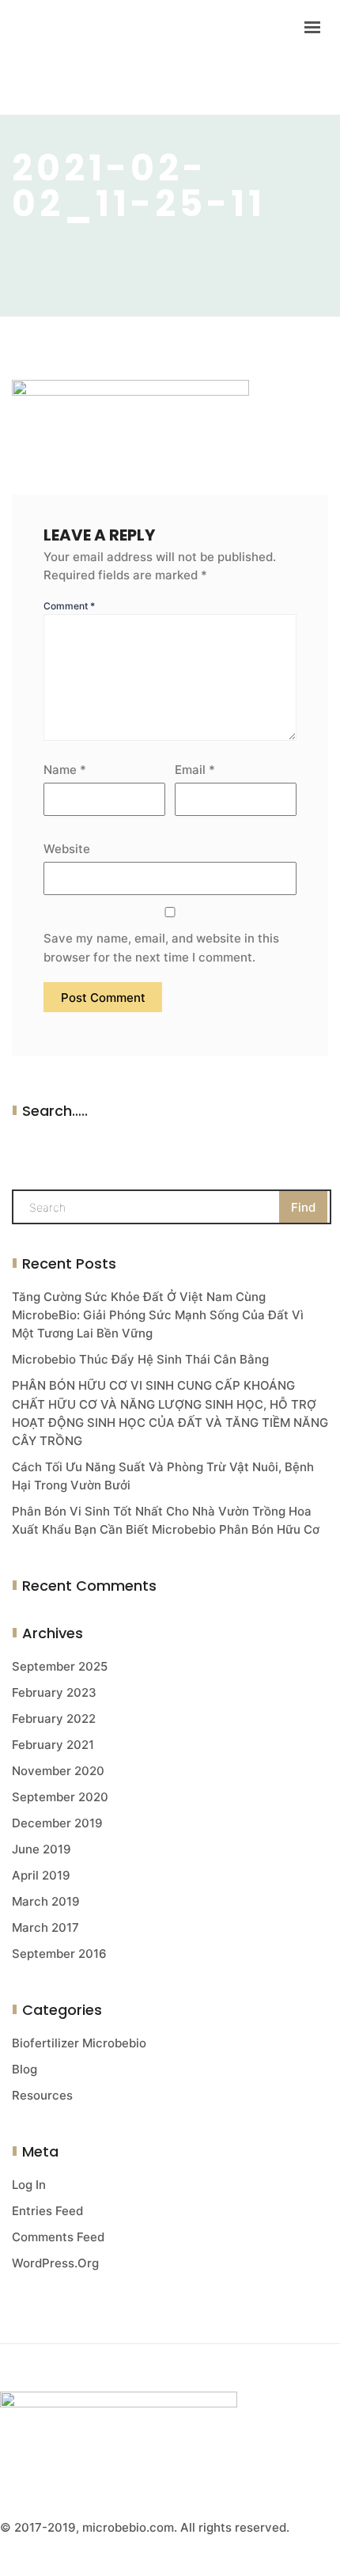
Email (195, 770)
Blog (25, 2069)
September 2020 (60, 1797)
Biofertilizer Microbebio (79, 2043)
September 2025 (60, 1666)
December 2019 (57, 1823)
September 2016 (59, 1954)
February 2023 (54, 1692)
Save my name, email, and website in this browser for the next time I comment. (161, 947)
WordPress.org (55, 2263)
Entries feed (47, 2211)
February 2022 (54, 1719)
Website (67, 849)
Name (65, 770)
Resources (42, 2095)
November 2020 (58, 1771)
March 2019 (46, 1901)
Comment (69, 606)
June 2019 (42, 1849)
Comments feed (58, 2237)
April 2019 (41, 1875)
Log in (29, 2185)
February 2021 (53, 1745)
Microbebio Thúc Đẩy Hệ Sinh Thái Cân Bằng (140, 1359)
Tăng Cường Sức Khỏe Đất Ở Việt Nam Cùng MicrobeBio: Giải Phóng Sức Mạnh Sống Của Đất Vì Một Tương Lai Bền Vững (158, 1315)
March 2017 (45, 1927)
